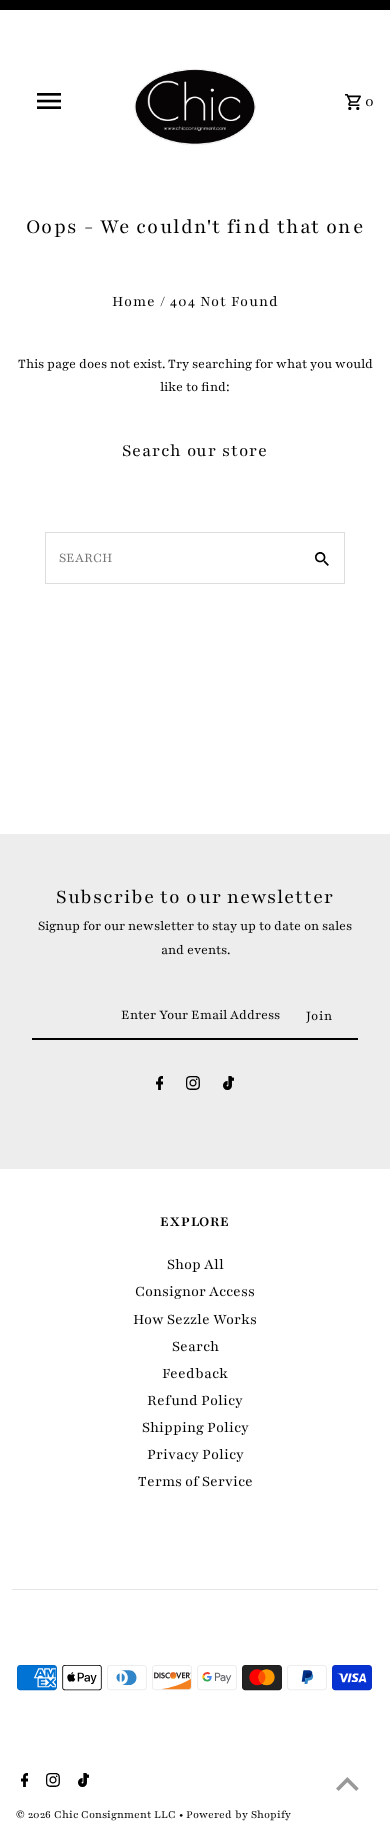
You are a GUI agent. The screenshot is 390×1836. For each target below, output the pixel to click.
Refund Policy (195, 1400)
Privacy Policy (195, 1454)
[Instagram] (193, 1087)
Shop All (195, 1264)
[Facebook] (160, 1087)
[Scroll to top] (347, 1783)
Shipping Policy (195, 1427)
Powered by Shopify (238, 1814)
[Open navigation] (48, 101)
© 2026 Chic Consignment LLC (97, 1814)
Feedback (195, 1373)
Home (134, 301)
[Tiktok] (228, 1087)
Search (195, 1346)
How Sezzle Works (195, 1319)
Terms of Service (195, 1481)
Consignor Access (195, 1291)
